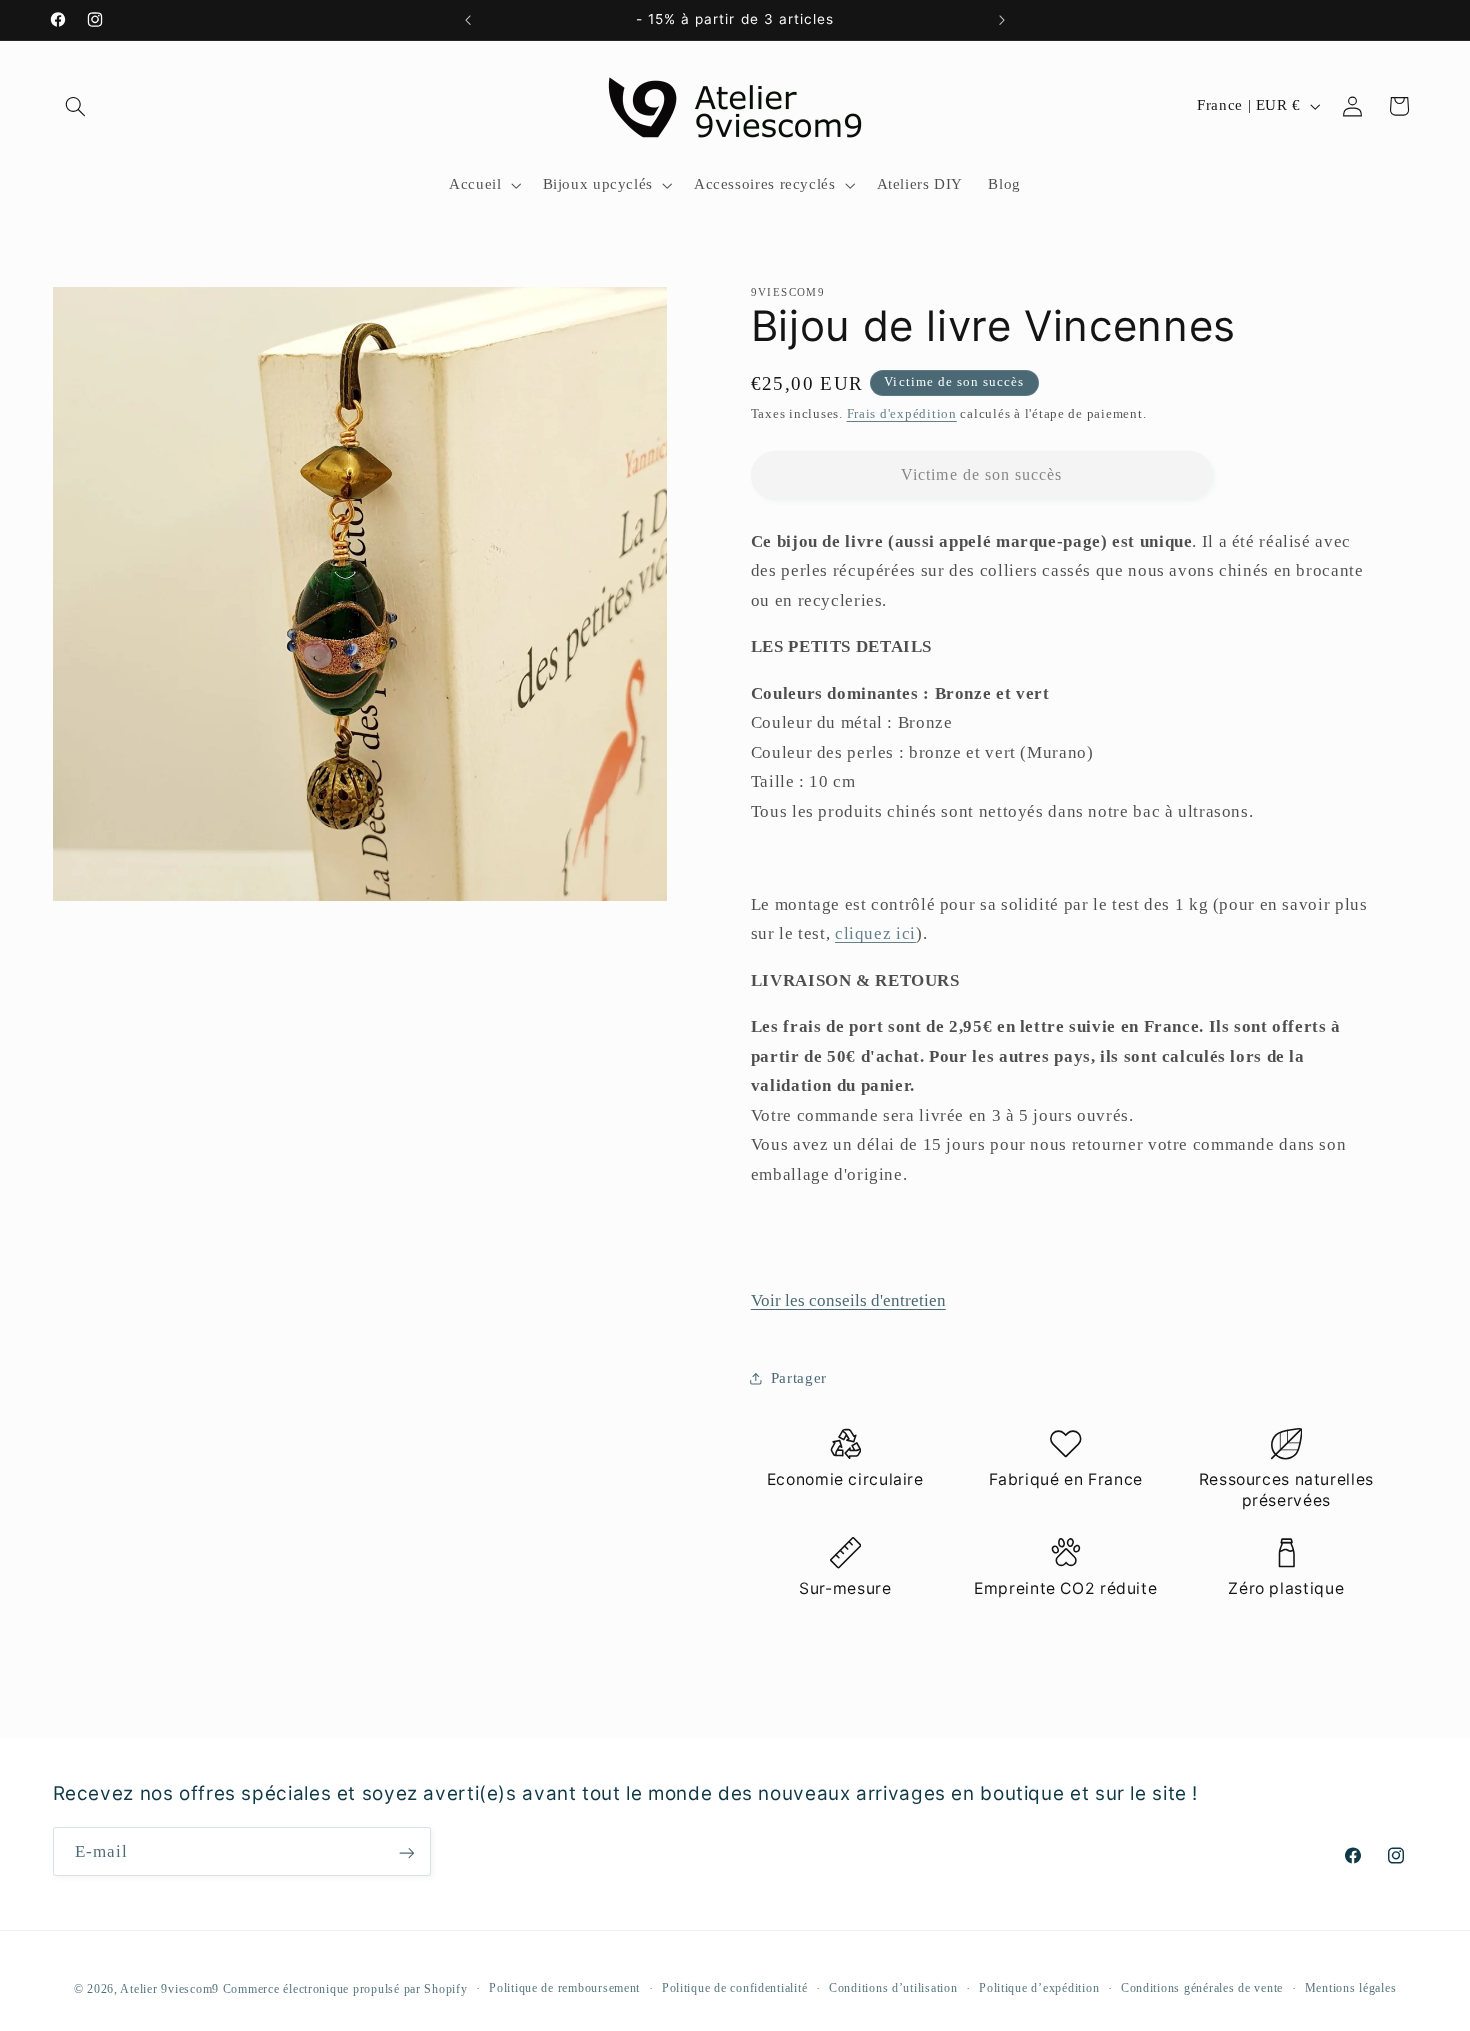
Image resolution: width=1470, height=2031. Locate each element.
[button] (76, 106)
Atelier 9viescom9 (171, 1988)
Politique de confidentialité (735, 1988)
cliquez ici (875, 933)
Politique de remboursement (564, 1988)
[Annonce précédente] (468, 20)
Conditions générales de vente (1202, 1988)
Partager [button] (799, 1378)
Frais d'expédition (902, 414)
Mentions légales (1351, 1988)
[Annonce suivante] (1002, 20)
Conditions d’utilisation (893, 1988)
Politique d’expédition (1039, 1988)
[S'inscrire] (406, 1852)
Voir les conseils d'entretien (848, 1300)
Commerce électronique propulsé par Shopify (345, 1988)
